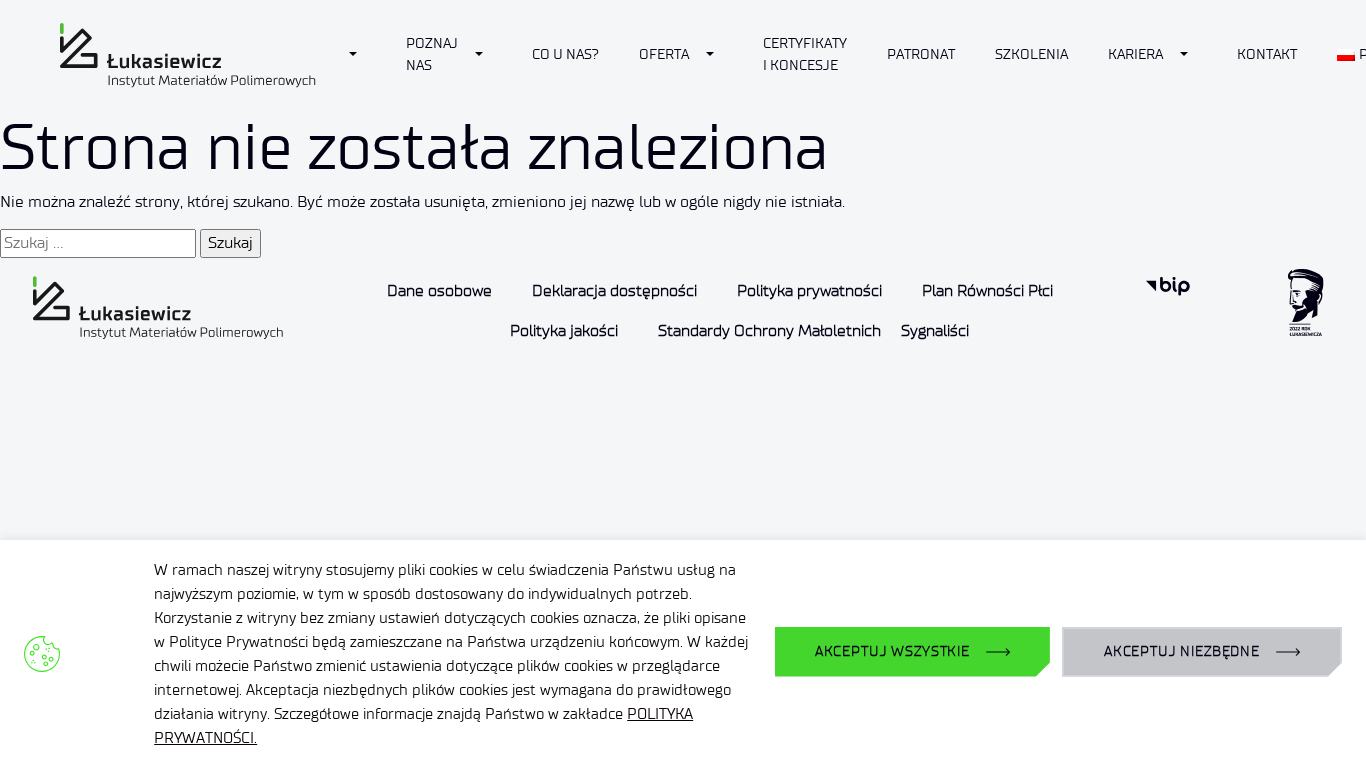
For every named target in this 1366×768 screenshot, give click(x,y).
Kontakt (1267, 54)
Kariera (1135, 54)
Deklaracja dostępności (614, 290)
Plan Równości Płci (987, 290)
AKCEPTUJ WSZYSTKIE (892, 651)
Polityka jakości (564, 330)
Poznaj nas (432, 54)
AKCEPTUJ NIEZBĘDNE (1182, 651)
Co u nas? (565, 54)
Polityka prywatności (809, 290)
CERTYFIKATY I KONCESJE (805, 54)
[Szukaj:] (98, 243)
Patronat (921, 54)
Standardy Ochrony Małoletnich (769, 330)
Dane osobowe (439, 290)
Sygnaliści (935, 330)
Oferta (664, 54)
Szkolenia (1031, 54)
